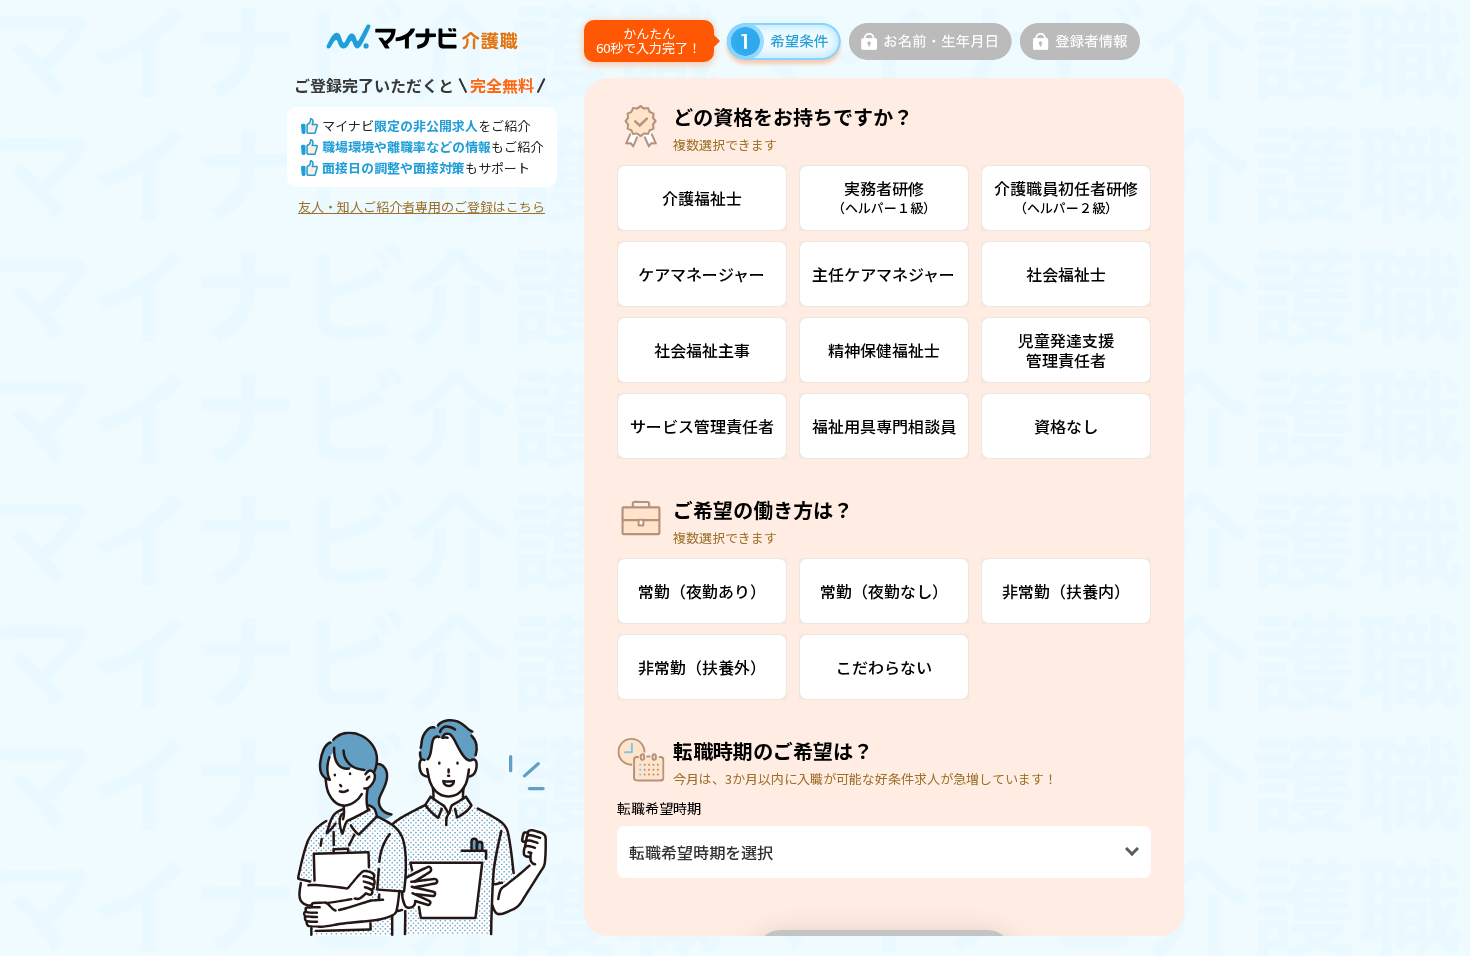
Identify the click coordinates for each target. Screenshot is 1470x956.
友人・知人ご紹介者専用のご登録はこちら (421, 207)
